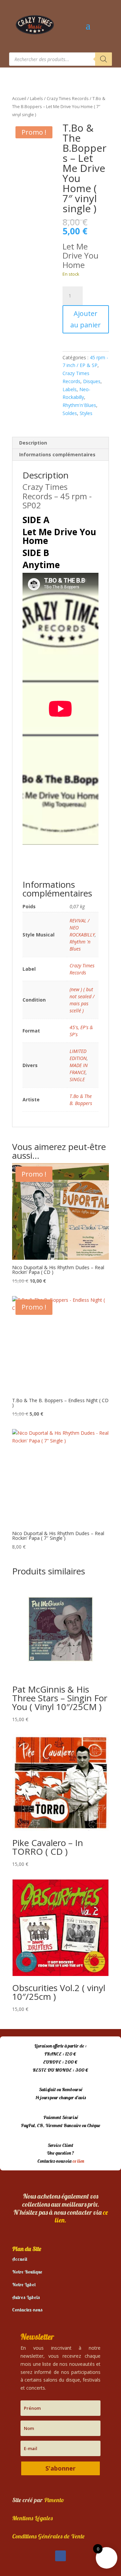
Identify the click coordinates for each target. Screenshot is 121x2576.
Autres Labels (26, 2297)
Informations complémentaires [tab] (57, 454)
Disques (92, 381)
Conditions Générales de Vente (48, 2536)
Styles (86, 413)
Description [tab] (33, 443)
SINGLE (77, 1079)
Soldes (70, 413)
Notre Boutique (27, 2272)
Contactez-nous (27, 2310)
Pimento (54, 2500)
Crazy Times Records (68, 98)
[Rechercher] (104, 59)
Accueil (19, 98)
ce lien (78, 2161)
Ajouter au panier (86, 319)
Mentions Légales (32, 2518)
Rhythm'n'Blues (79, 405)
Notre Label (24, 2285)
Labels (36, 98)
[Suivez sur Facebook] (61, 2556)
